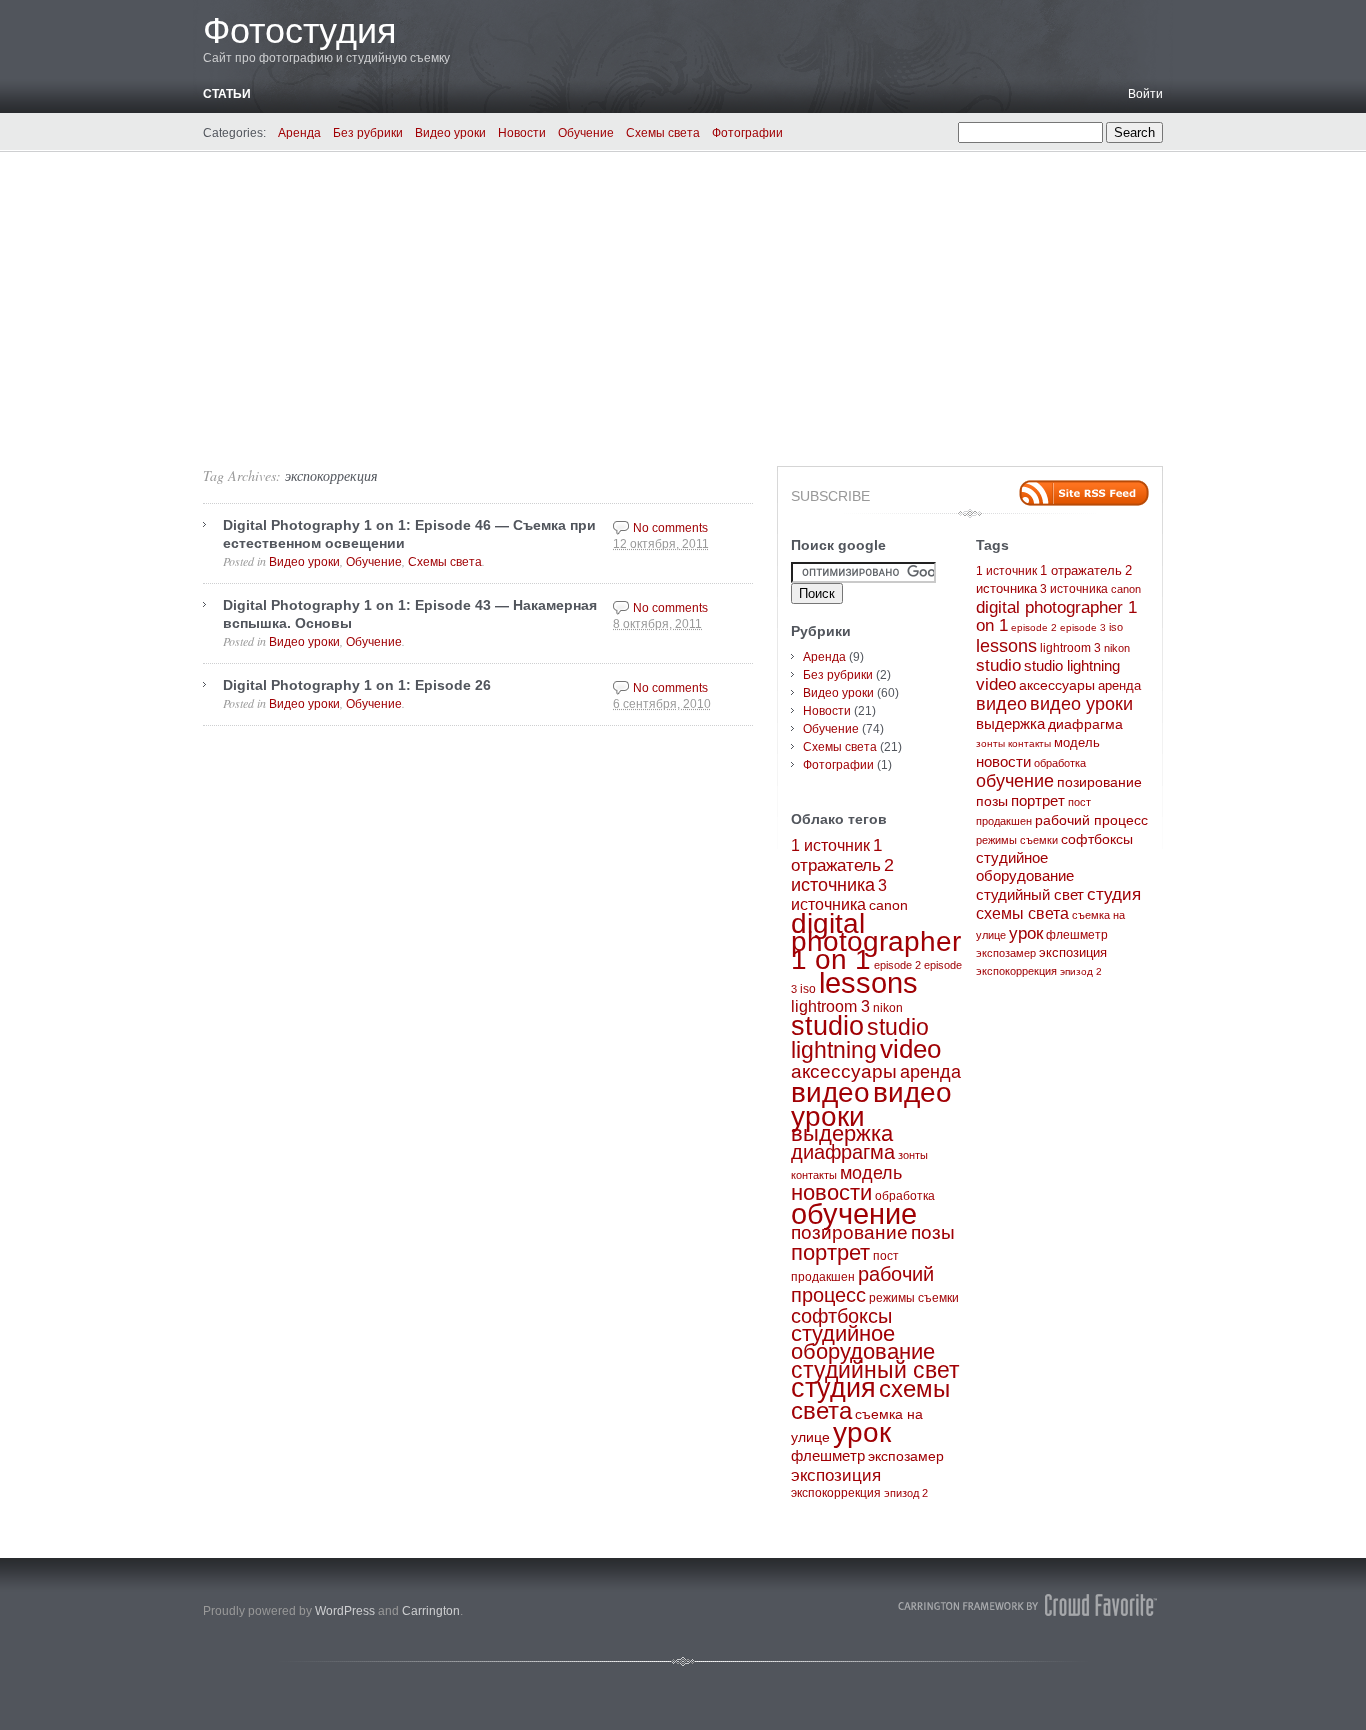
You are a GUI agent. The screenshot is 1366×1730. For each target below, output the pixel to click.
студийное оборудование (863, 1342)
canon (888, 905)
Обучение (586, 133)
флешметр (828, 1456)
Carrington (431, 1611)
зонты (913, 1155)
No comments (670, 528)
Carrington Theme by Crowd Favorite (1028, 1605)
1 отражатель (1081, 571)
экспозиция (836, 1475)
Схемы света (663, 133)
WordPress (345, 1611)
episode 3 (1083, 627)
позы (933, 1232)
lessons (868, 982)
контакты (814, 1175)
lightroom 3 (830, 1006)
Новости (522, 133)
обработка (905, 1196)
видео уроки (1081, 704)
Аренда (299, 133)
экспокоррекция (331, 475)
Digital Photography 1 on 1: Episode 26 (357, 685)
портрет (830, 1252)
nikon (888, 1008)
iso (808, 989)
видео (830, 1092)
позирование (849, 1232)
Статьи (227, 94)
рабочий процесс (862, 1284)
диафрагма (843, 1152)
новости (831, 1192)
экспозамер (906, 1456)
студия (833, 1387)
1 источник (830, 845)
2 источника (842, 875)
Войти (1145, 94)
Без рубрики (368, 133)
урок (862, 1432)
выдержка (842, 1134)
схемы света (1022, 913)
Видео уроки (450, 133)
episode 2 (897, 965)
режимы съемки (914, 1298)
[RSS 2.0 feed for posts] (1084, 493)
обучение (854, 1213)
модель (871, 1172)
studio (827, 1026)
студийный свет (875, 1370)
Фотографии (747, 133)
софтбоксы (841, 1316)
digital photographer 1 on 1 (876, 941)
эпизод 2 (906, 1493)
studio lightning (860, 1039)
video (910, 1049)
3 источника (1074, 589)
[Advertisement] (683, 302)
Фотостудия (300, 30)
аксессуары (844, 1071)
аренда (930, 1072)
